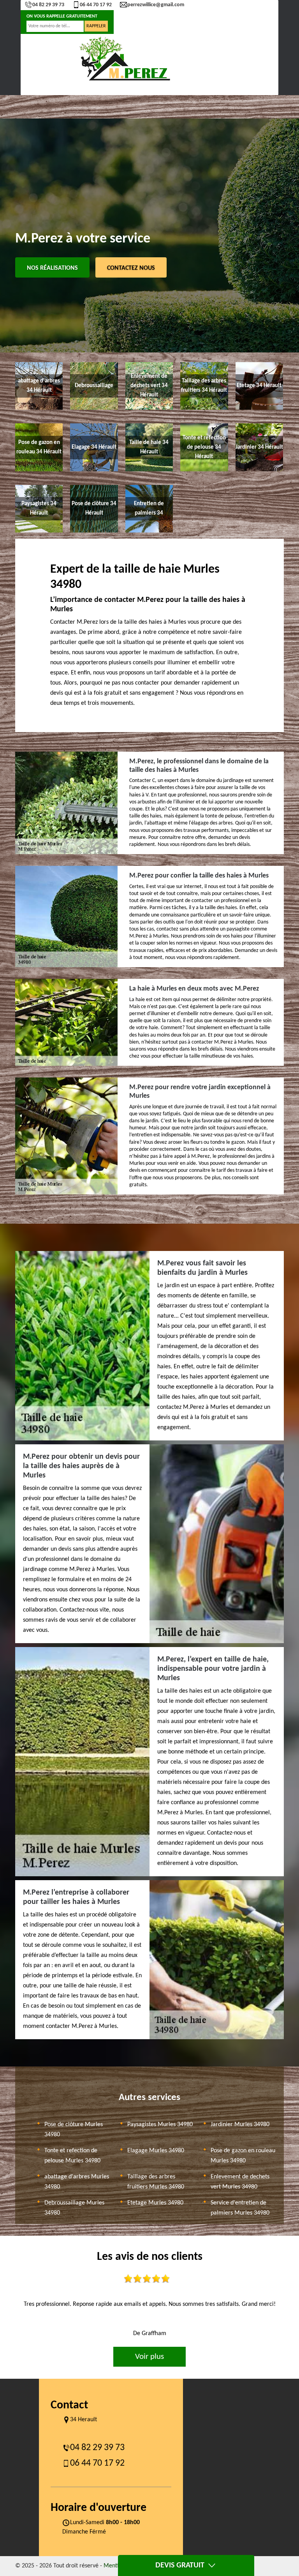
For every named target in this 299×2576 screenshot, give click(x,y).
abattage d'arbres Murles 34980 (77, 2182)
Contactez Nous (131, 268)
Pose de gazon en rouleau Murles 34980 (243, 2156)
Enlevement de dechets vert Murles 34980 (240, 2182)
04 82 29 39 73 (48, 5)
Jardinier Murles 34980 (240, 2125)
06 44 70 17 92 (96, 5)
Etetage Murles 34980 (155, 2203)
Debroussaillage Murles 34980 (74, 2208)
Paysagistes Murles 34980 (160, 2125)
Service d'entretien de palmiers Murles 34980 (240, 2208)
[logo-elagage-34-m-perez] (124, 59)
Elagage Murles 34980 (156, 2151)
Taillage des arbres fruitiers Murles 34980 (156, 2182)
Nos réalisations (52, 268)
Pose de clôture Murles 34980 (74, 2130)
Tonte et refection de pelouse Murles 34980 (72, 2156)
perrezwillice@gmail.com (156, 5)
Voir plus (149, 2357)
